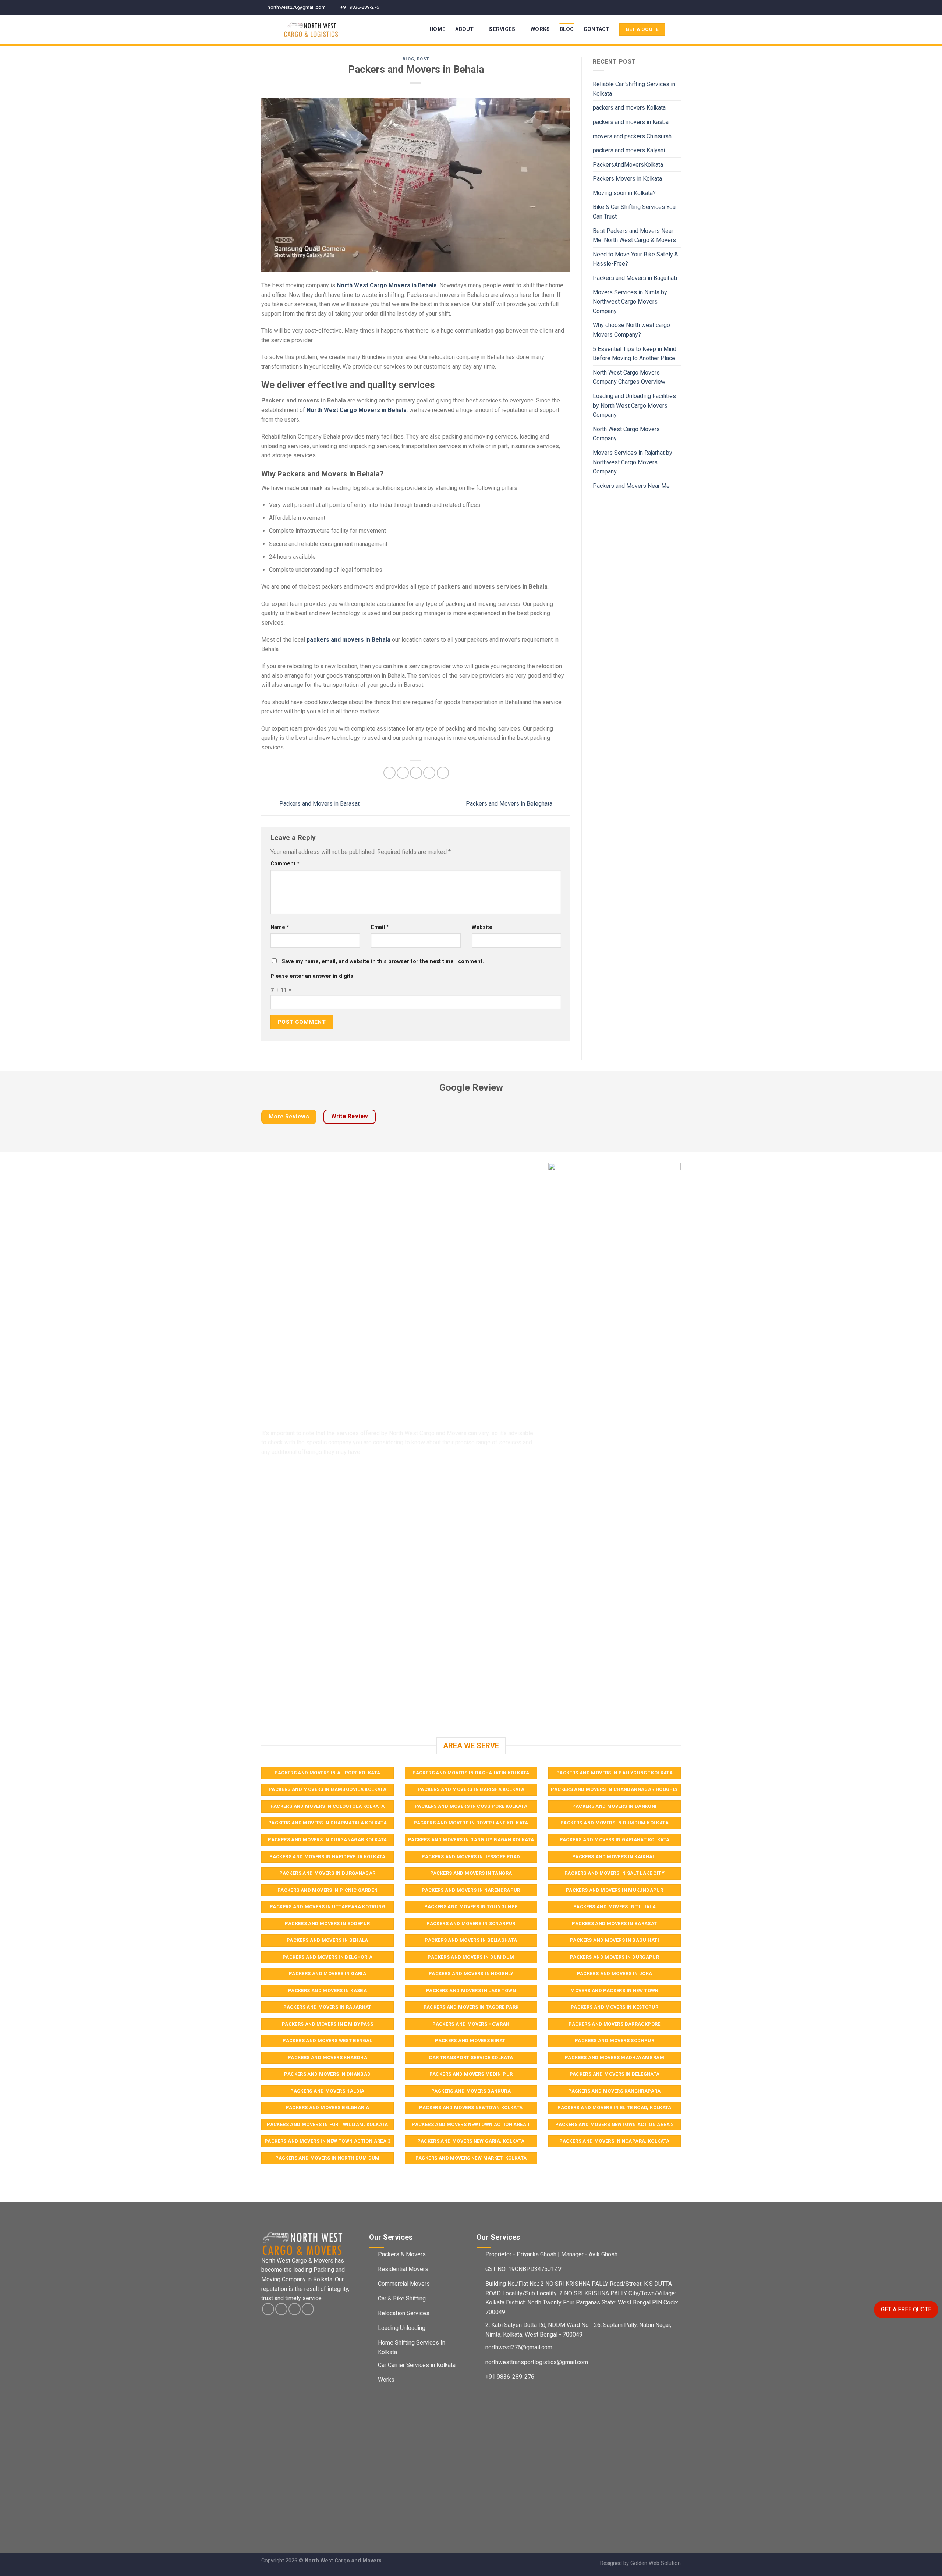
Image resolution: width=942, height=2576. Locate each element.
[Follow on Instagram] (663, 7)
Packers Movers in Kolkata (627, 179)
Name (280, 927)
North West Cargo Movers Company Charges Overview (629, 377)
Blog (567, 29)
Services (502, 29)
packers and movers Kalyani (629, 150)
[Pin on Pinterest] (429, 773)
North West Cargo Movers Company (626, 434)
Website (482, 927)
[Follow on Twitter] (670, 7)
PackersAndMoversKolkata (628, 165)
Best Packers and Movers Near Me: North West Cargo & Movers (634, 236)
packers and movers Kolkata (629, 108)
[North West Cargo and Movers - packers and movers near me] (326, 29)
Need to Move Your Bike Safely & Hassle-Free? (635, 259)
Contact (597, 29)
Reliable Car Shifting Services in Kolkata (634, 89)
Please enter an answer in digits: (313, 976)
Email (380, 927)
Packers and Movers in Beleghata (510, 804)
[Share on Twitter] (403, 773)
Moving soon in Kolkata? (624, 193)
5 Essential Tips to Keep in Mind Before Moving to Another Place (635, 354)
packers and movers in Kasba (631, 122)
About (464, 29)
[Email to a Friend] (416, 773)
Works (540, 29)
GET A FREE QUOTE (906, 2309)
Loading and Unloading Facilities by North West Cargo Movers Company (634, 405)
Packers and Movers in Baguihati (635, 278)
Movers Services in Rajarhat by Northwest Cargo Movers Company (633, 462)
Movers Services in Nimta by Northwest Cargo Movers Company (630, 302)
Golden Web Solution (656, 2563)
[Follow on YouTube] (677, 7)
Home (438, 29)
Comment (285, 864)
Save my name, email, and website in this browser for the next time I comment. (383, 961)
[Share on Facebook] (389, 773)
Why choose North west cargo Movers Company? (631, 330)
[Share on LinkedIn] (443, 773)
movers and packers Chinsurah (632, 136)
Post (423, 59)
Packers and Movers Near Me (631, 486)
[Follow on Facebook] (656, 7)
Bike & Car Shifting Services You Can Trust (634, 212)
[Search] (678, 30)
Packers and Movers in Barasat (319, 804)
